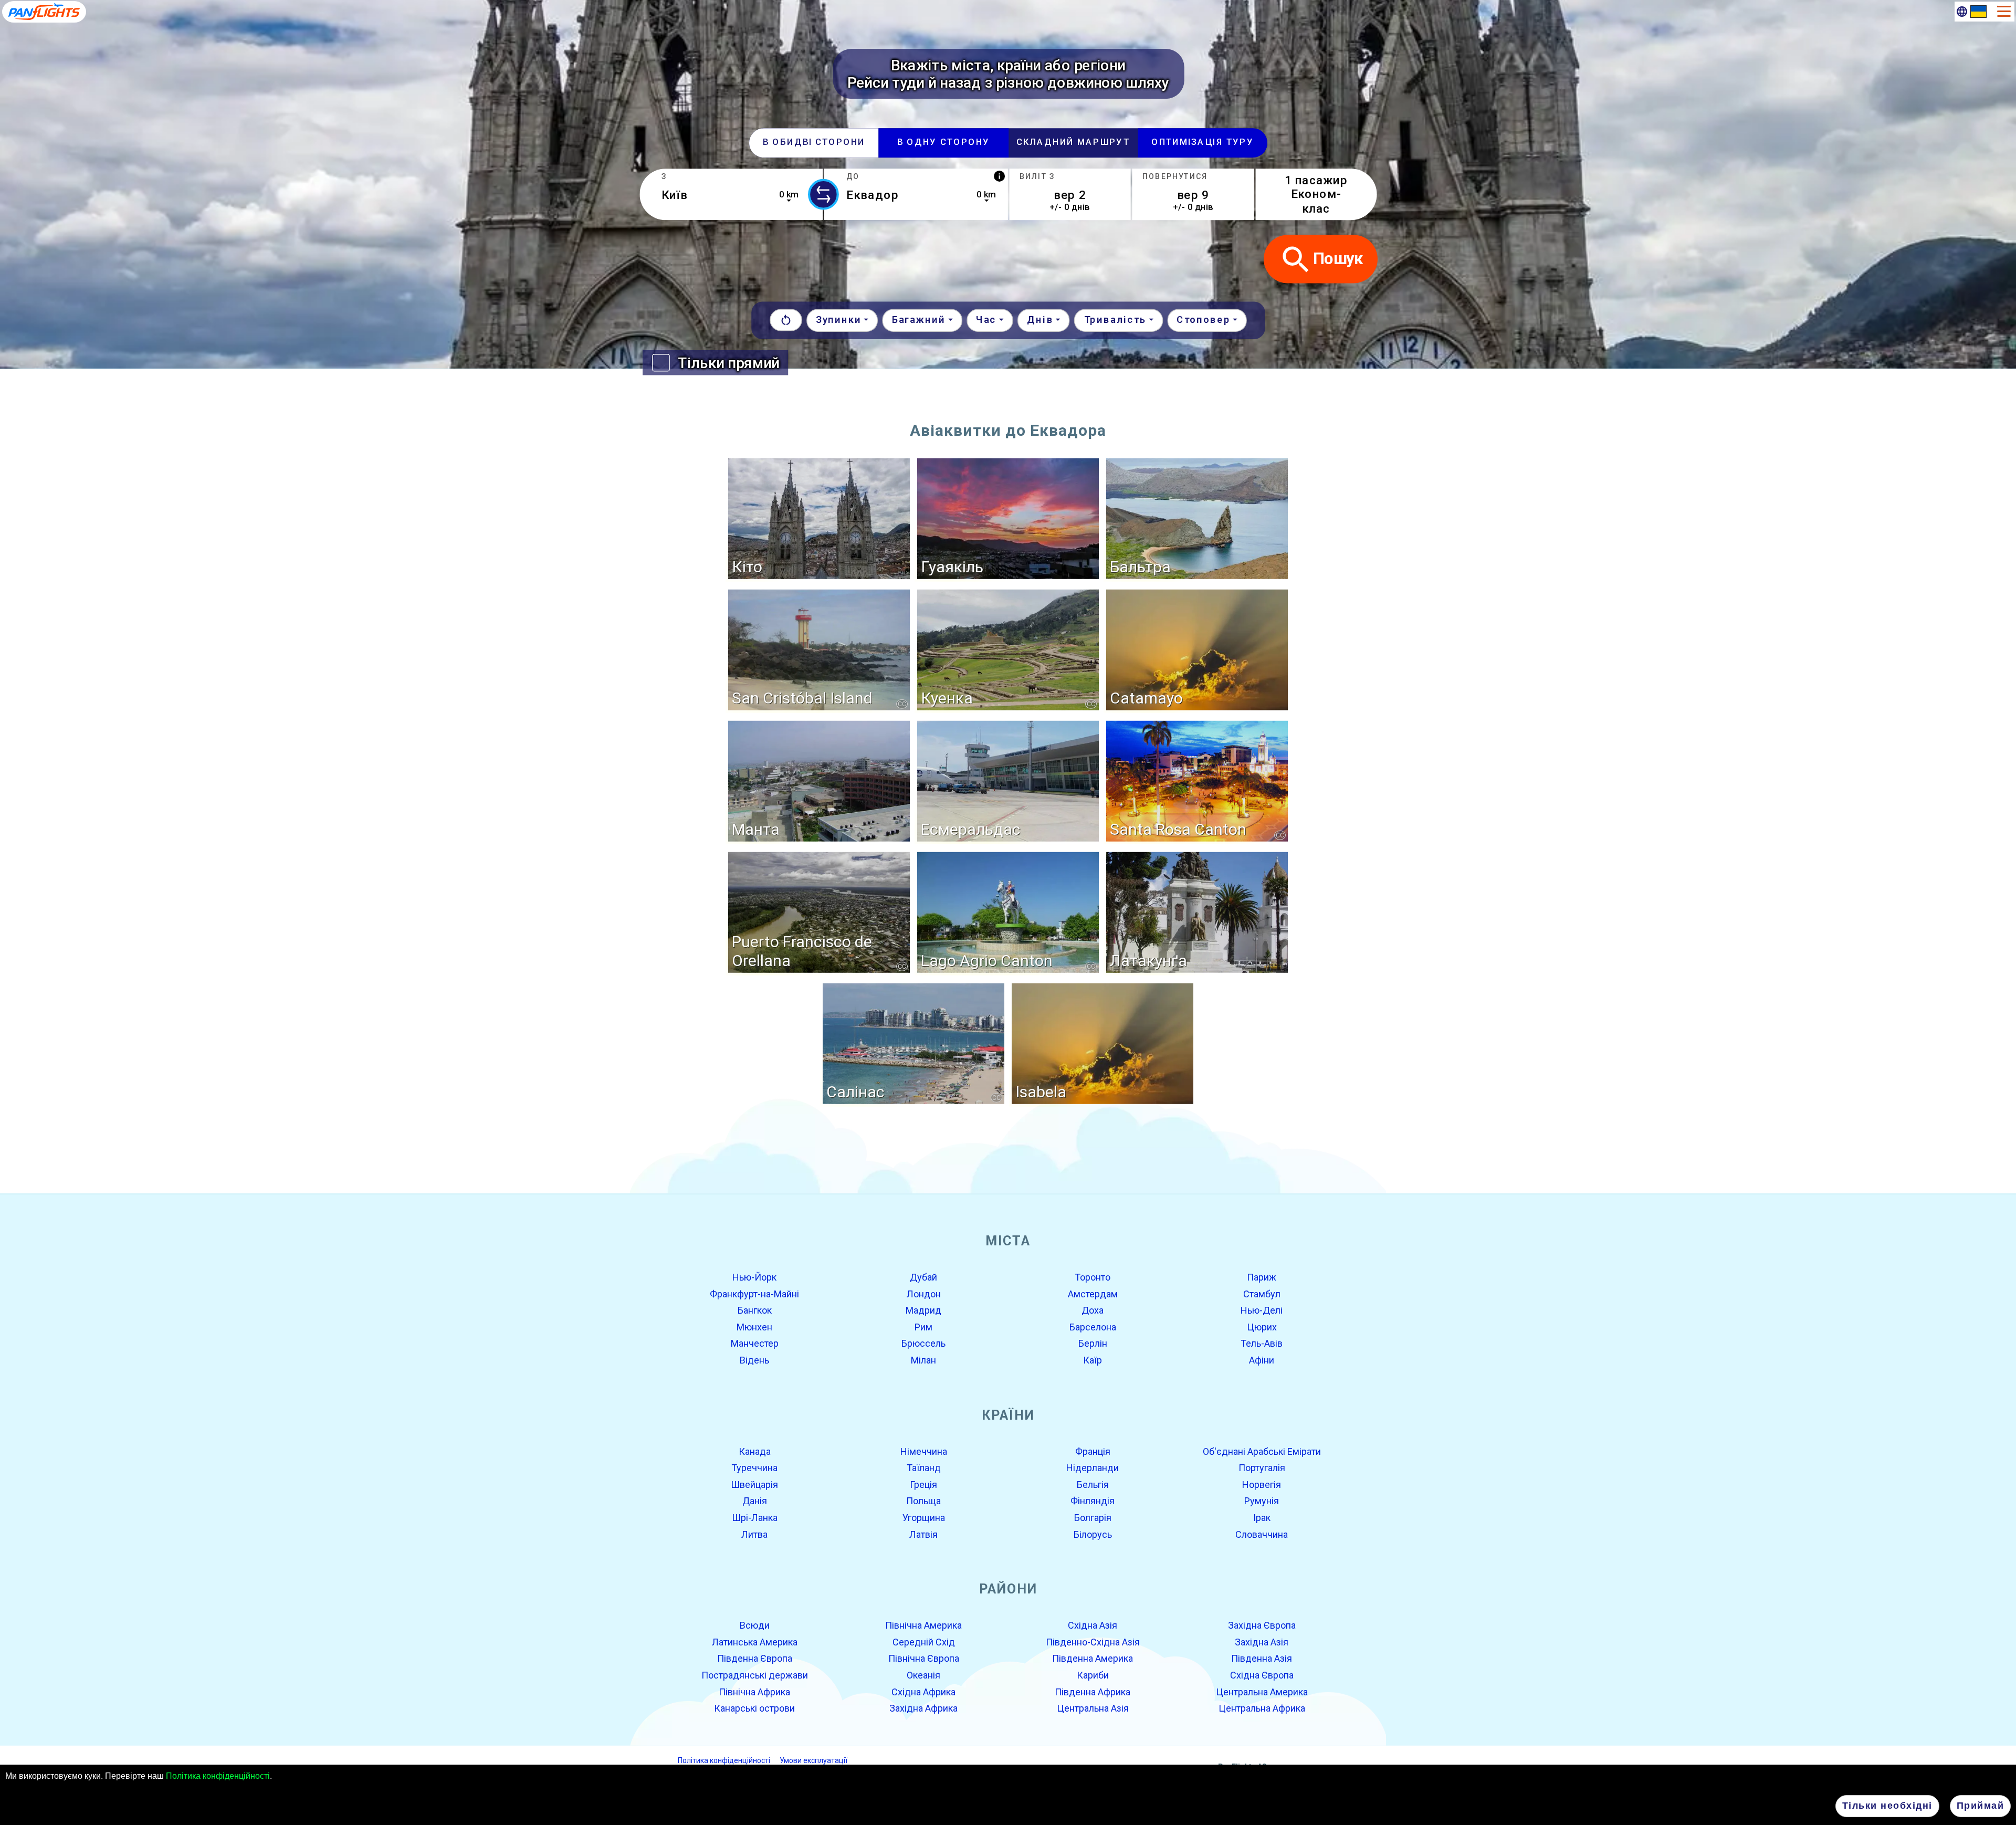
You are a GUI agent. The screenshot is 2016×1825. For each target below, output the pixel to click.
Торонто (1093, 1277)
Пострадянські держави (755, 1675)
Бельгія (1093, 1485)
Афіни (1262, 1360)
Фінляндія (1093, 1501)
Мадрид (923, 1310)
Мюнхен (754, 1327)
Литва (754, 1534)
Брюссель (923, 1343)
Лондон (924, 1293)
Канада (755, 1451)
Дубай (923, 1277)
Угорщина (924, 1518)
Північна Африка (754, 1691)
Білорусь (1093, 1534)
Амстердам (1093, 1293)
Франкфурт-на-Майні (754, 1293)
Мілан (923, 1360)
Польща (923, 1501)
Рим (923, 1327)
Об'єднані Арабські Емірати (1262, 1451)
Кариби (1093, 1675)
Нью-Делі (1262, 1310)
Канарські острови (754, 1708)
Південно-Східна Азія (1093, 1642)
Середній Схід (924, 1642)
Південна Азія (1262, 1658)
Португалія (1262, 1468)
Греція (923, 1485)
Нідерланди (1093, 1468)
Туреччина (754, 1468)
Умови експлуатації (813, 1760)
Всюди (755, 1625)
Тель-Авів (1262, 1343)
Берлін (1093, 1343)
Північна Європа (924, 1658)
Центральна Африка (1262, 1708)
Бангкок (755, 1310)
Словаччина (1262, 1534)
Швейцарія (754, 1485)
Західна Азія (1262, 1642)
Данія (755, 1501)
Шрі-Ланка (755, 1518)
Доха (1093, 1310)
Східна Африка (923, 1691)
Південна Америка (1093, 1658)
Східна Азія (1093, 1625)
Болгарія (1093, 1518)
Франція (1093, 1451)
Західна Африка (923, 1708)
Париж (1262, 1277)
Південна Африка (1093, 1691)
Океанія (923, 1675)
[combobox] (731, 194)
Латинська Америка (755, 1642)
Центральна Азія (1093, 1708)
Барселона (1093, 1327)
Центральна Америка (1262, 1691)
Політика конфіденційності (218, 1776)
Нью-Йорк (754, 1277)
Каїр (1093, 1360)
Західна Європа (1262, 1625)
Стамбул (1262, 1293)
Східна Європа (1262, 1675)
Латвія (923, 1534)
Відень (754, 1360)
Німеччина (924, 1451)
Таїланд (924, 1468)
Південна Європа (755, 1658)
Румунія (1262, 1501)
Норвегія (1262, 1485)
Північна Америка (923, 1625)
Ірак (1262, 1518)
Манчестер (755, 1343)
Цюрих (1262, 1327)
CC (902, 704)
